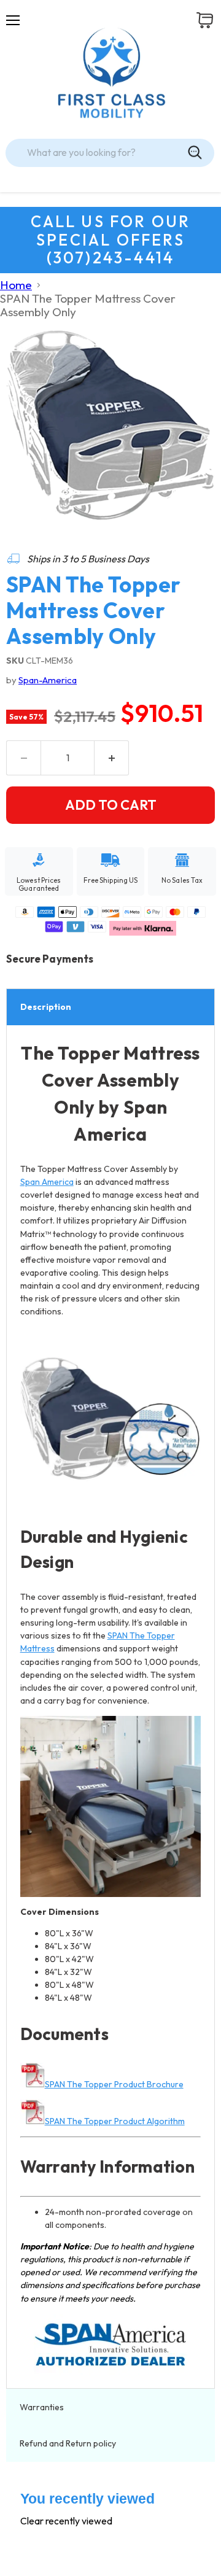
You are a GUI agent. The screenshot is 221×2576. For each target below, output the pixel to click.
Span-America (48, 680)
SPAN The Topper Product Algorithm (115, 2121)
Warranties (43, 2407)
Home (16, 285)
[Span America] (111, 2345)
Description (46, 1007)
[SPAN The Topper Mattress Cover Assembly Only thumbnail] (26, 561)
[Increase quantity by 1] (112, 758)
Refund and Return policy (68, 2443)
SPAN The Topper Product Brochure (114, 2084)
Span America (47, 1182)
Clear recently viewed (66, 2521)
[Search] (195, 153)
